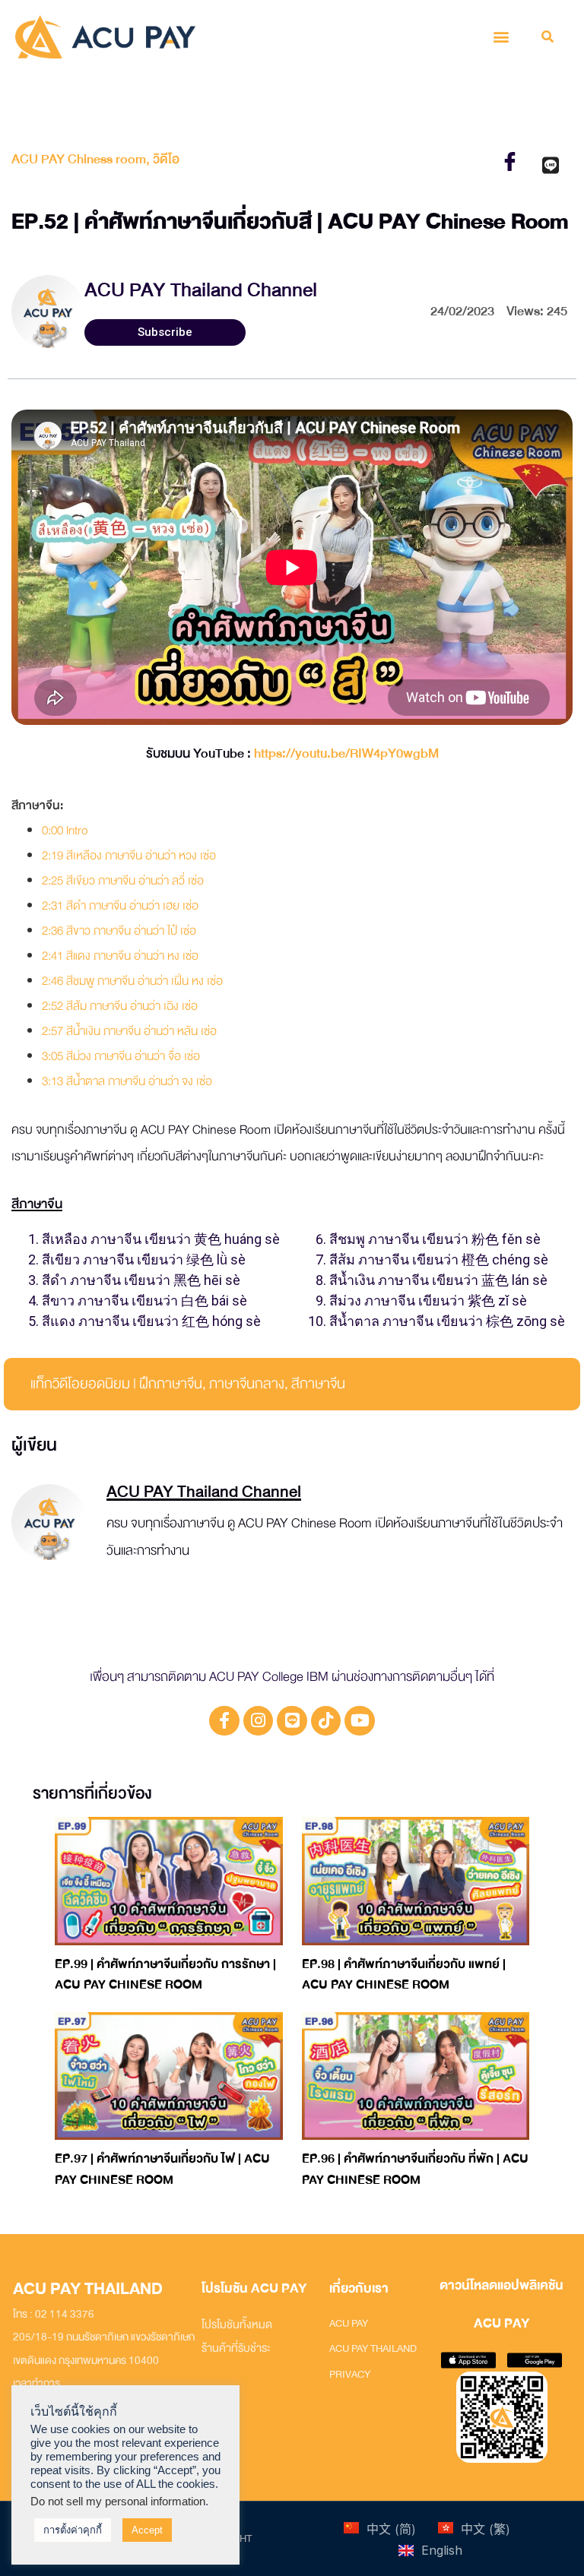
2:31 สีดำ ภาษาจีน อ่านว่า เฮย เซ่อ (120, 906)
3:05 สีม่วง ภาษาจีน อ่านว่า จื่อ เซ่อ (121, 1056)
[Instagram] (259, 1721)
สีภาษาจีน (318, 1384)
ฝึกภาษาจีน (171, 1384)
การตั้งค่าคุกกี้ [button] (73, 2530)
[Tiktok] (326, 1721)
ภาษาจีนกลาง (247, 1384)
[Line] (292, 1721)
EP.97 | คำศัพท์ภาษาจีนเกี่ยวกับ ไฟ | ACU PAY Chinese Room (162, 2169)
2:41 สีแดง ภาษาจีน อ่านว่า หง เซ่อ (120, 956)
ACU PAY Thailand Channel (201, 290)
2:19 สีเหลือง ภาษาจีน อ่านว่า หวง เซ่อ (129, 856)
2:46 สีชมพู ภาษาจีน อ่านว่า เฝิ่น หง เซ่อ (132, 981)
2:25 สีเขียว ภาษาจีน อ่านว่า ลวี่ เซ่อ (123, 881)
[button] (501, 37)
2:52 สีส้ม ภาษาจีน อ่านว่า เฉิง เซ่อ (120, 1006)
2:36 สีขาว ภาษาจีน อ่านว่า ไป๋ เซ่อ (119, 931)
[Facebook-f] (224, 1721)
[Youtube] (360, 1721)
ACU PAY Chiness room (79, 159)
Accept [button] (147, 2530)
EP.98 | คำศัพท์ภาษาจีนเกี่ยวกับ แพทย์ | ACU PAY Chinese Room (404, 1975)
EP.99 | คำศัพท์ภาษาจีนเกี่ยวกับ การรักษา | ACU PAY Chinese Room (165, 1975)
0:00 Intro (65, 831)
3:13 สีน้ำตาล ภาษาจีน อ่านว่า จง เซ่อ (127, 1081)
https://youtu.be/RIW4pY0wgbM (346, 753)
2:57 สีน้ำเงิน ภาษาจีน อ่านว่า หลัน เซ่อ (129, 1031)
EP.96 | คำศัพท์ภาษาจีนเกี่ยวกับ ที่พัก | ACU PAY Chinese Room (415, 2169)
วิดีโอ (166, 159)
